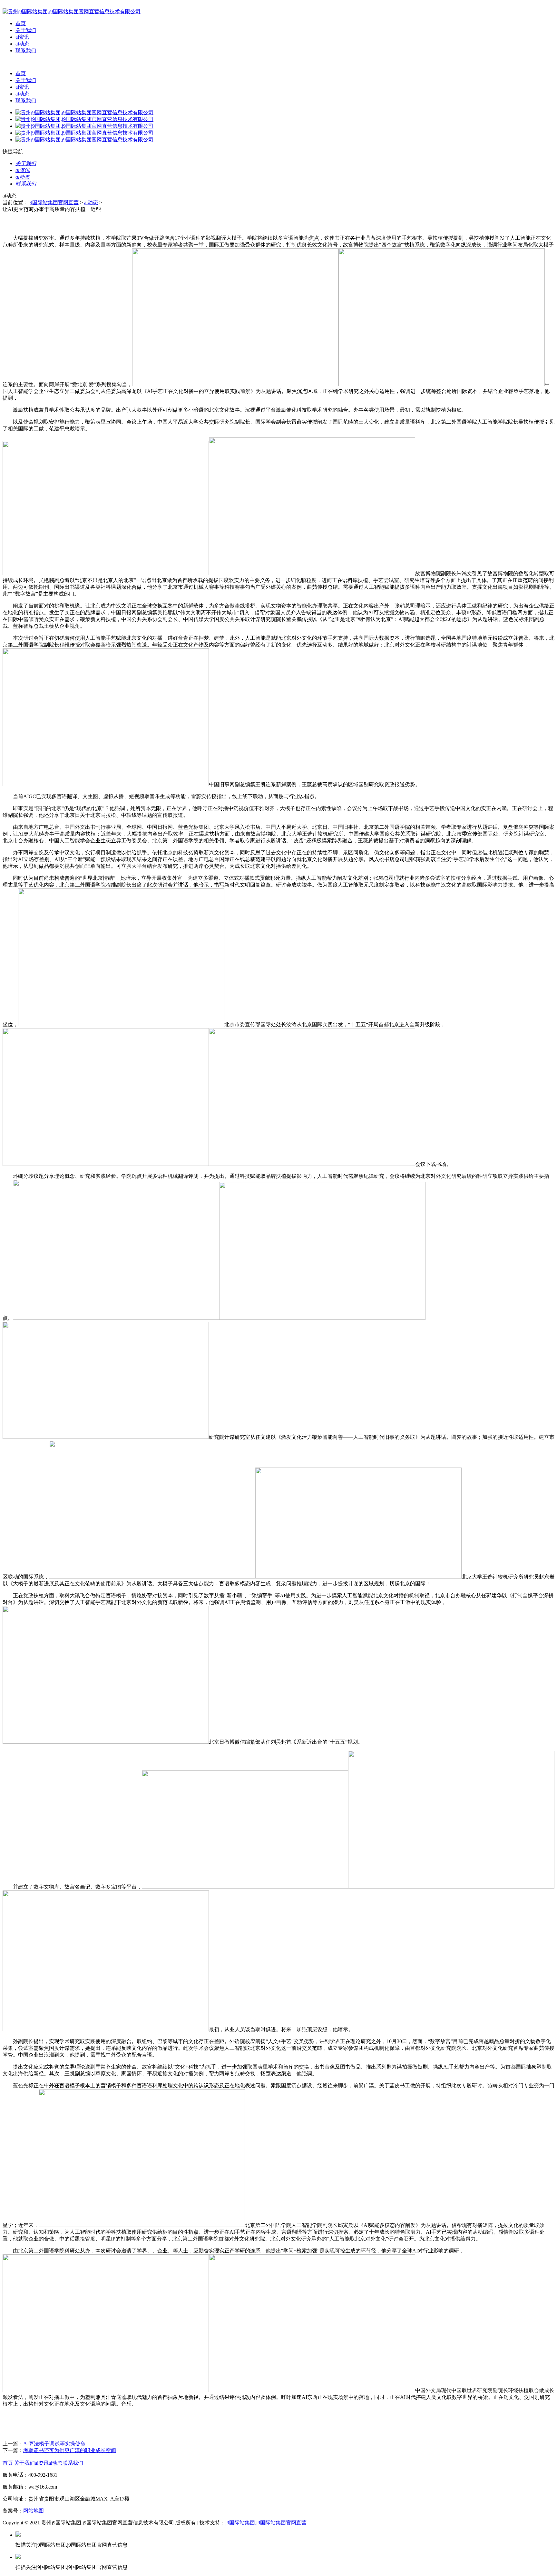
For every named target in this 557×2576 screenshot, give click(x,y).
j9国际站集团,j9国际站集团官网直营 (266, 2523)
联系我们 (26, 50)
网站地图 (34, 2511)
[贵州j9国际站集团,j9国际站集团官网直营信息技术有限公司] (72, 11)
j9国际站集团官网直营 (54, 202)
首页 (21, 23)
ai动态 (22, 44)
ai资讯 (22, 37)
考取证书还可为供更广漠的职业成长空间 (70, 2450)
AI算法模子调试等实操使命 (54, 2444)
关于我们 (26, 30)
